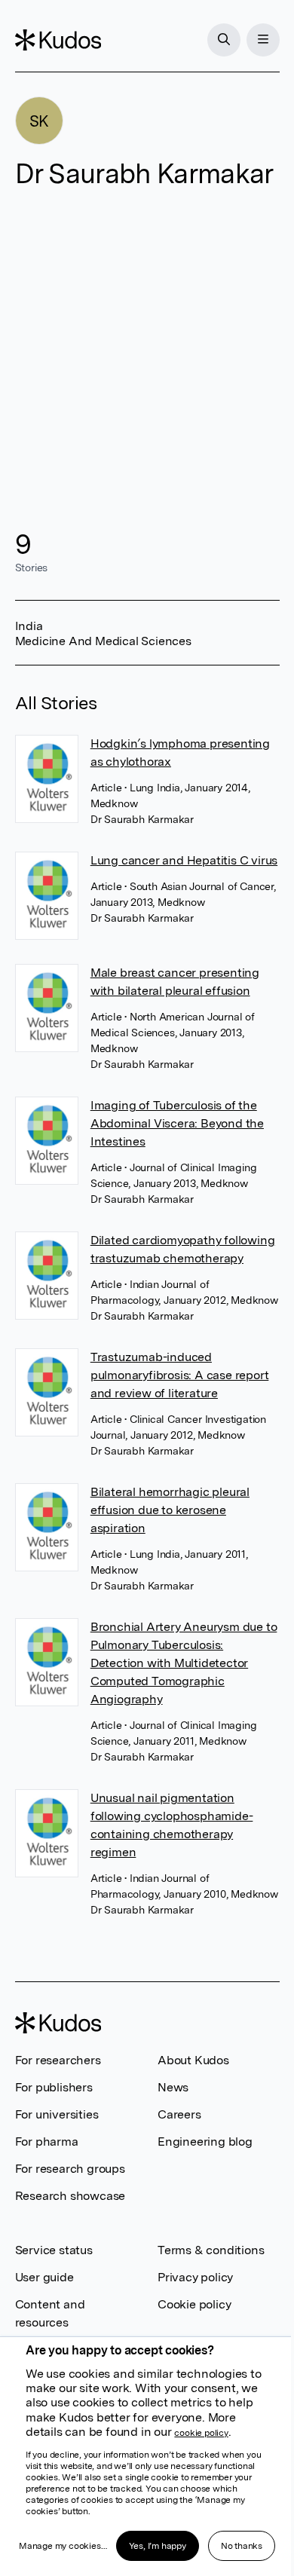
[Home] (58, 40)
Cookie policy (194, 2304)
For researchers (58, 2060)
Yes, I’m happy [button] (158, 2546)
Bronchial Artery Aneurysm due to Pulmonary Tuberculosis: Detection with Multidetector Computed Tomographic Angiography (184, 1663)
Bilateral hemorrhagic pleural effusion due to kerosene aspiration (170, 1510)
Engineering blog (205, 2142)
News (173, 2087)
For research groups (70, 2169)
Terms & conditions (211, 2250)
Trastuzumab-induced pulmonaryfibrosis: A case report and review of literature (180, 1375)
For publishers (54, 2087)
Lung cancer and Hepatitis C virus (184, 860)
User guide (44, 2277)
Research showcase (70, 2196)
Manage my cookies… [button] (63, 2546)
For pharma (47, 2142)
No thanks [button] (242, 2546)
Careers (179, 2114)
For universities (57, 2114)
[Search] (224, 40)
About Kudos (193, 2060)
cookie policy (201, 2433)
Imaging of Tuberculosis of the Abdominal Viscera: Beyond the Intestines (177, 1123)
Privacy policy (195, 2277)
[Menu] (263, 40)
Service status (54, 2250)
